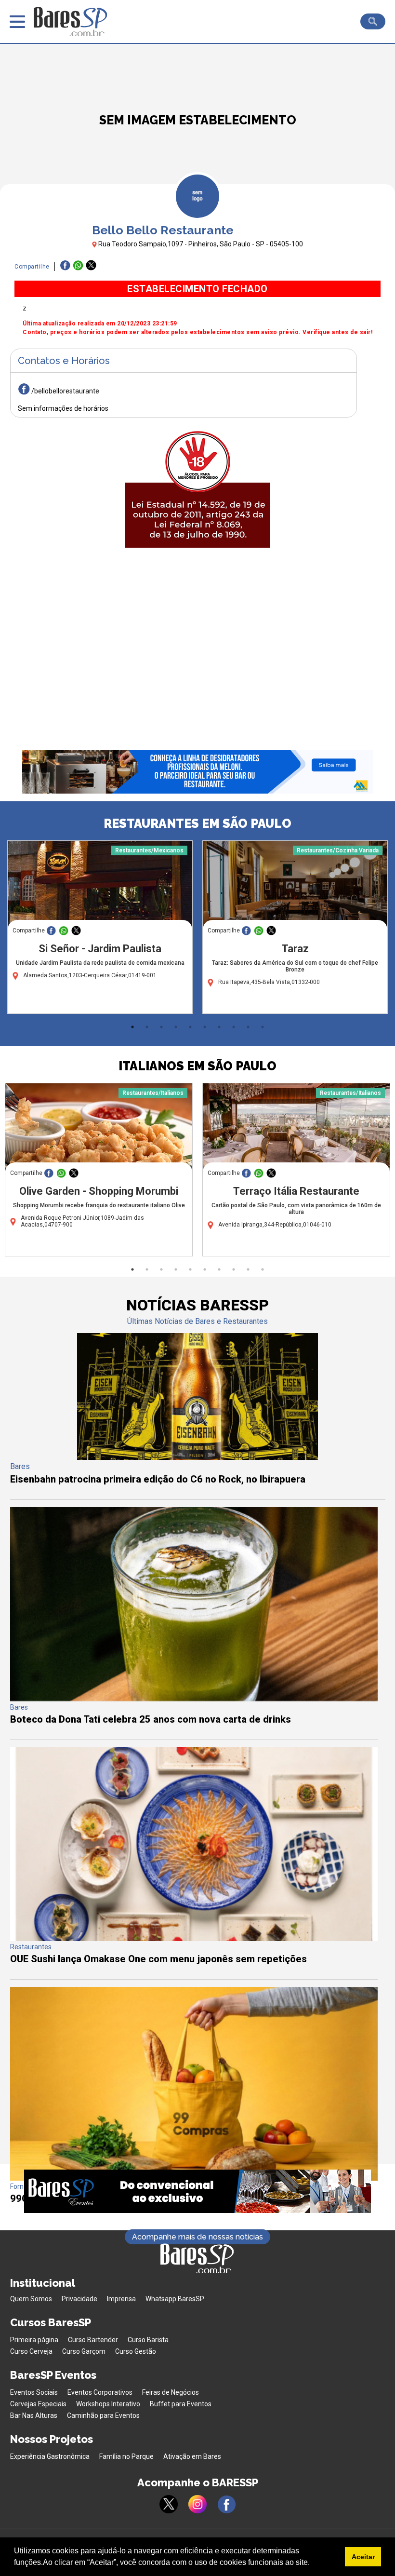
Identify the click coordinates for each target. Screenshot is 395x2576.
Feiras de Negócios (171, 2392)
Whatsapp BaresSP (175, 2299)
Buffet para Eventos (181, 2404)
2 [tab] (147, 1027)
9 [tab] (248, 1027)
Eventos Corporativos (100, 2392)
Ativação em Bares (192, 2456)
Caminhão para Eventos (103, 2415)
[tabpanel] (100, 930)
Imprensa (121, 2299)
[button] (313, 2563)
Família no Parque (126, 2456)
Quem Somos (31, 2299)
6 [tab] (205, 1027)
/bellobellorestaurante (65, 391)
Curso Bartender (93, 2340)
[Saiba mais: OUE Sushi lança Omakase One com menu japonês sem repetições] (194, 1938)
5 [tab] (190, 1027)
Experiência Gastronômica (50, 2456)
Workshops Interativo (108, 2404)
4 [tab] (176, 1027)
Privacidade (79, 2299)
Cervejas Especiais (38, 2404)
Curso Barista (148, 2340)
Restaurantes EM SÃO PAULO (197, 823)
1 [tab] (132, 1027)
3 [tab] (161, 1027)
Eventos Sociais (34, 2392)
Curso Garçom (84, 2351)
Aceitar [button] (363, 2557)
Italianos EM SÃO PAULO (197, 1066)
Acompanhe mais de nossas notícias (197, 2237)
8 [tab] (234, 1027)
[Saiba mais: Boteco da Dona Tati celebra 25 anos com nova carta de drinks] (194, 1699)
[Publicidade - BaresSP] (197, 487)
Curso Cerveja (31, 2351)
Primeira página (34, 2340)
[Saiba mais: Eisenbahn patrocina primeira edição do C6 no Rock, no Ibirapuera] (197, 1457)
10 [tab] (263, 1027)
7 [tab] (219, 1027)
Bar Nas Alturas (34, 2415)
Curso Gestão (136, 2351)
